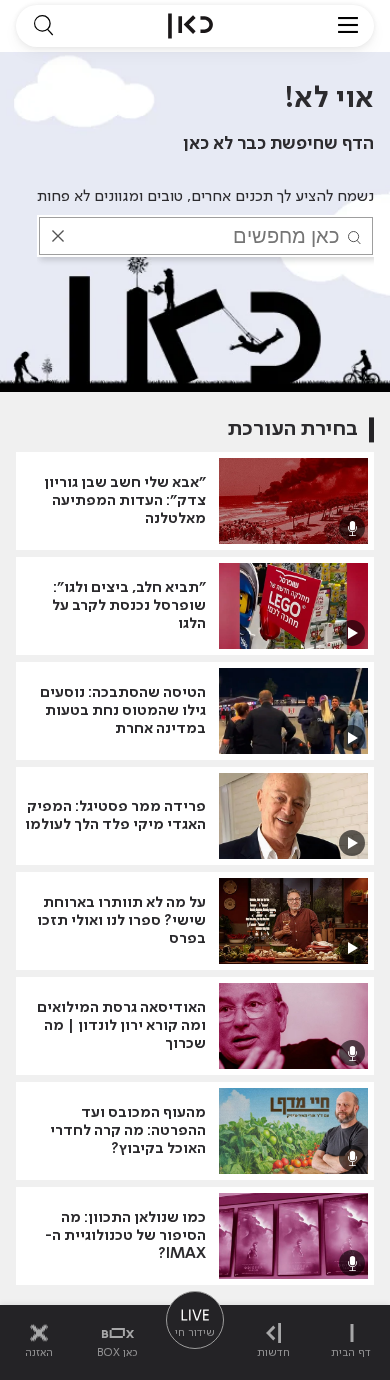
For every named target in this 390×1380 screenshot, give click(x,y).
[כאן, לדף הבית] (190, 26)
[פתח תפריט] (348, 26)
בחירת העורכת (293, 429)
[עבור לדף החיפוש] (43, 26)
